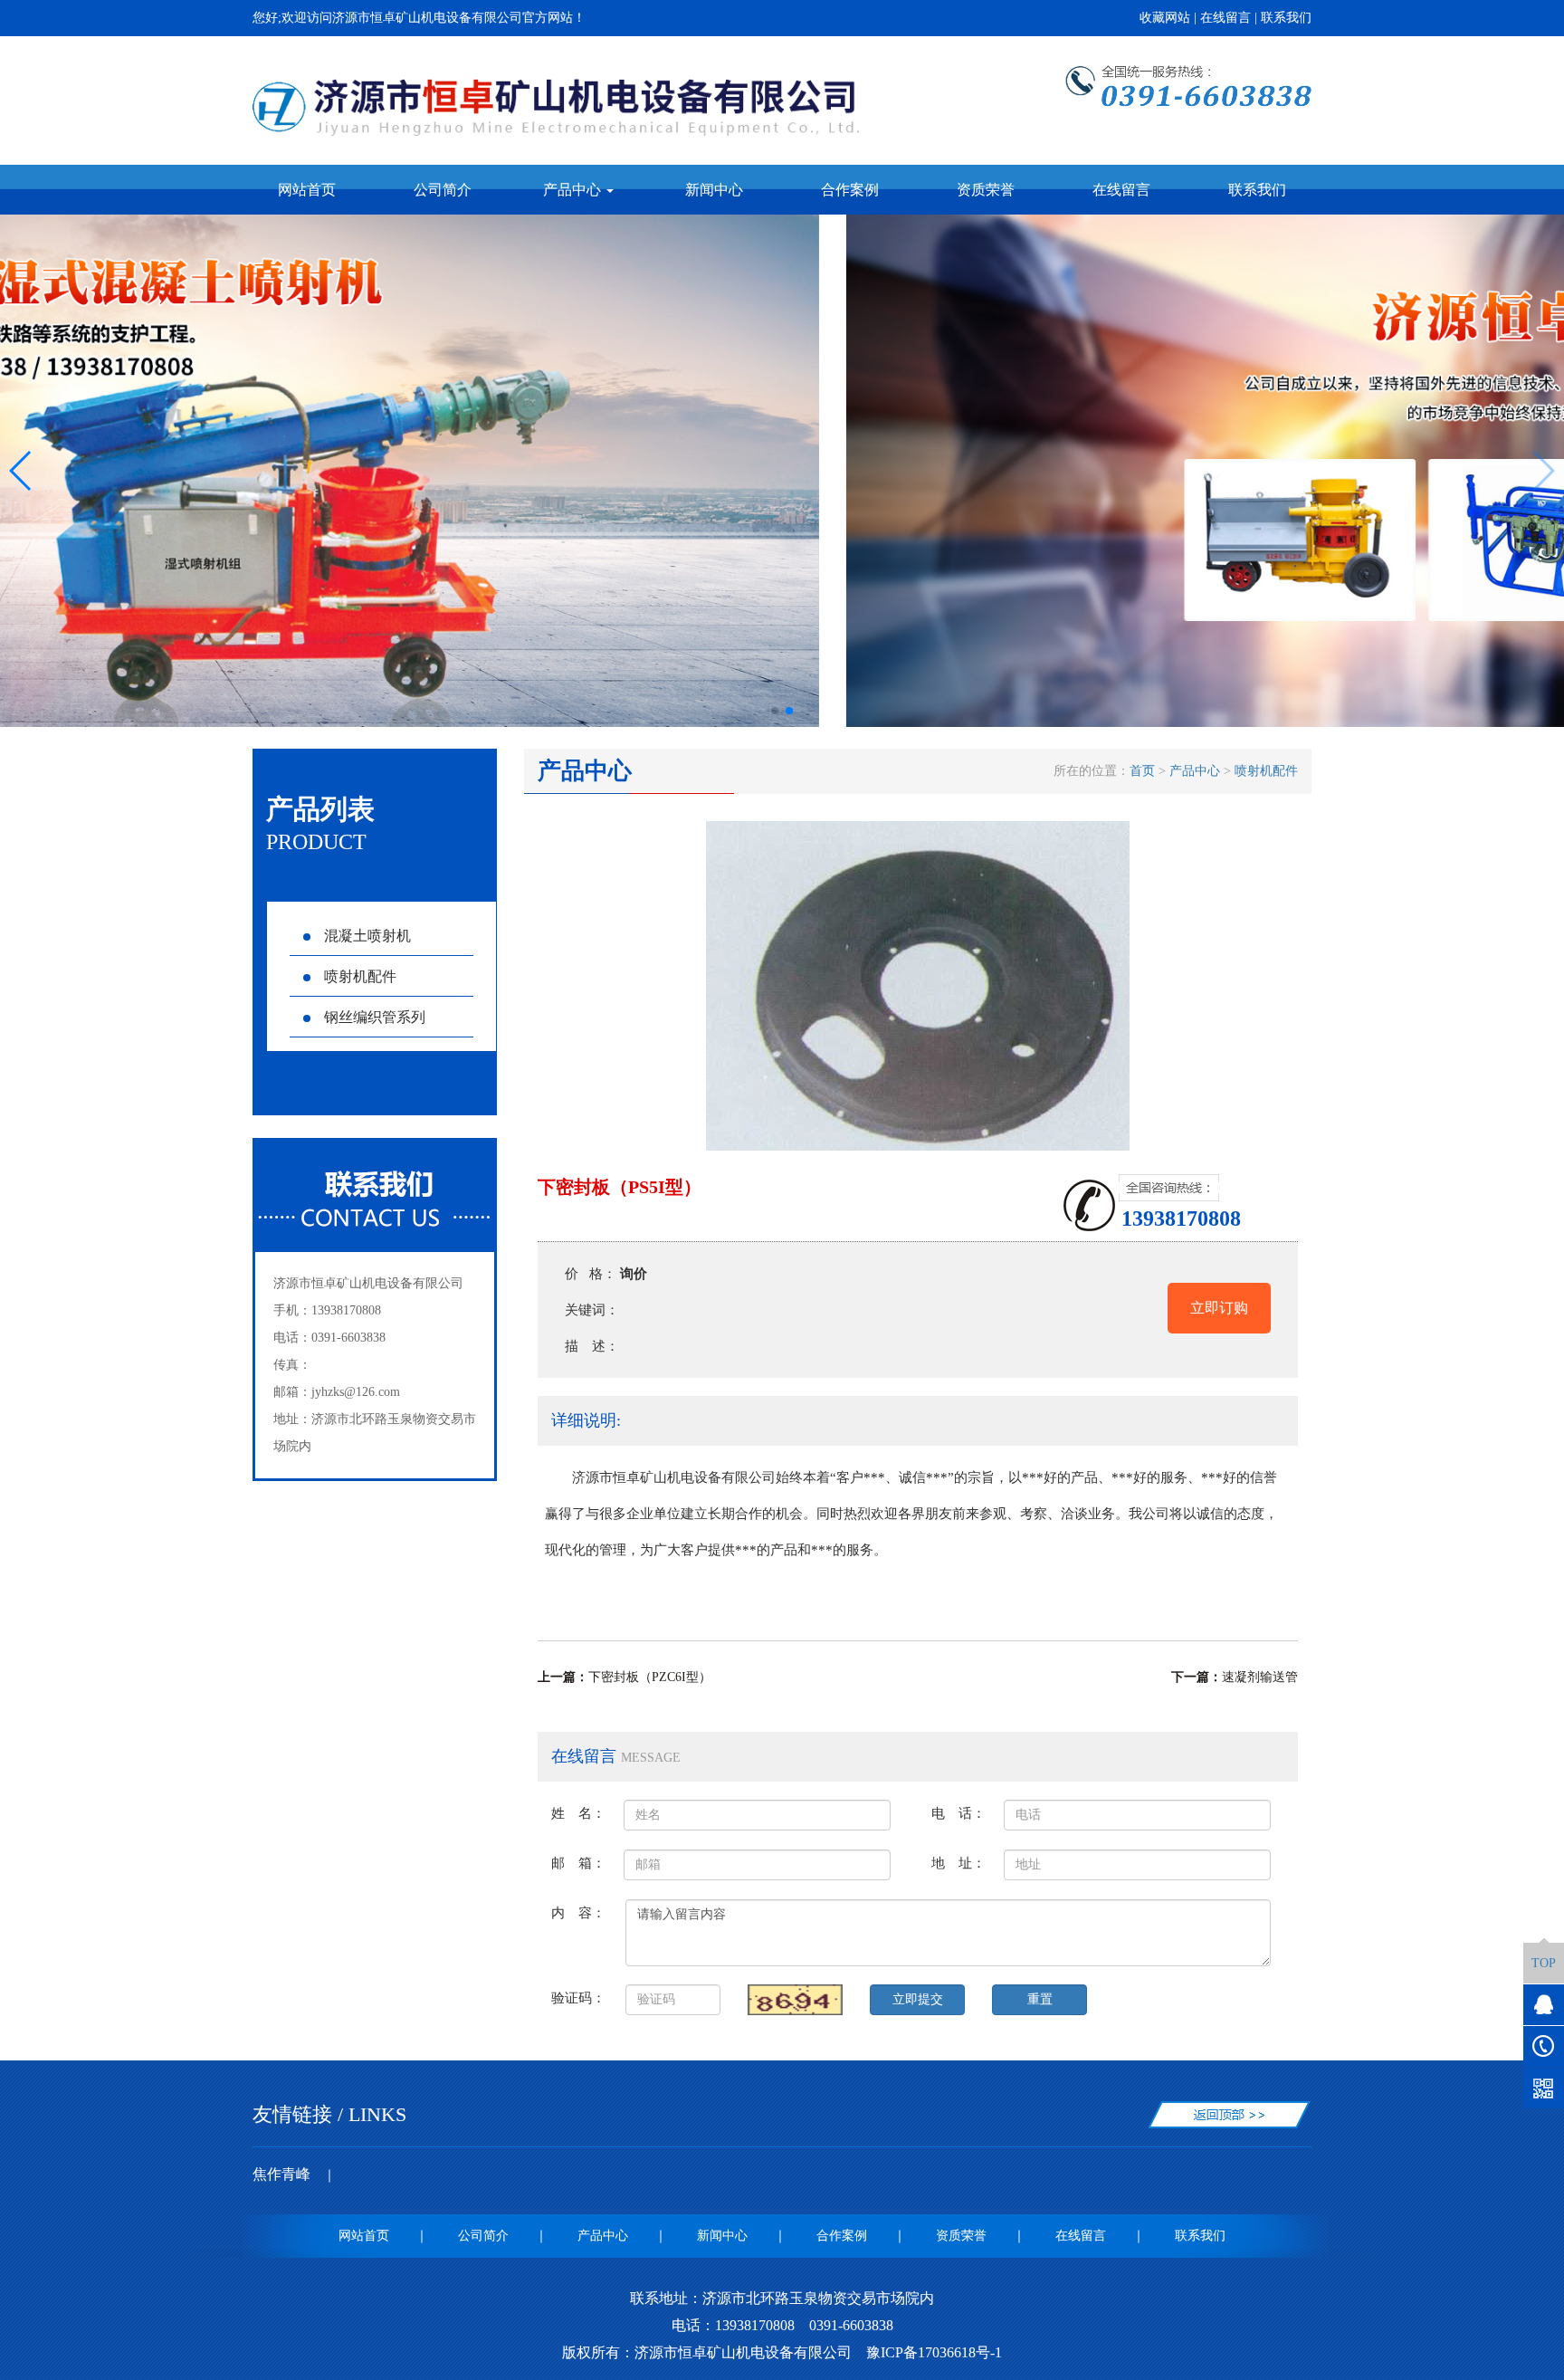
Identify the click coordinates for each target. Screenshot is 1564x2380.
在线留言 (1225, 18)
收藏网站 (1165, 18)
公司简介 (443, 190)
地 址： (958, 1863)
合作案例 (850, 190)
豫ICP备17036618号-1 (934, 2352)
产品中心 (1195, 771)
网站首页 (307, 190)
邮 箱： (578, 1863)
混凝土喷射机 (367, 936)
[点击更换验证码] (795, 2000)
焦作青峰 (281, 2174)
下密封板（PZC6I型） (650, 1677)
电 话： (958, 1813)
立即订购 (1219, 1308)
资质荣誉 (986, 190)
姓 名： (578, 1813)
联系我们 (1286, 18)
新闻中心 (714, 190)
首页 (1142, 771)
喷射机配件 (360, 976)
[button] (775, 711)
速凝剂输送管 (1260, 1677)
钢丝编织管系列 (375, 1017)
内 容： (578, 1912)
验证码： (578, 1998)
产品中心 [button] (574, 190)
